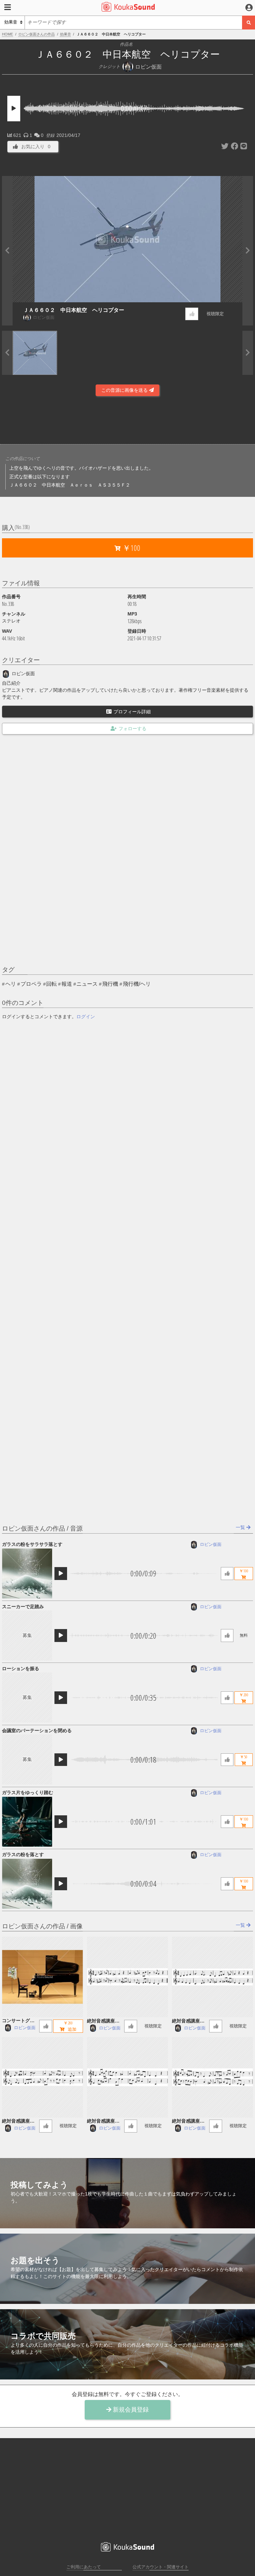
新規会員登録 (130, 2410)
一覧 (241, 1527)
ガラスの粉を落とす (23, 1854)
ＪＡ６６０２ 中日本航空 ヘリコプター (74, 310)
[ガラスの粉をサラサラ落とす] (27, 1574)
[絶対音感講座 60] (127, 1977)
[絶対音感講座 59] (212, 1977)
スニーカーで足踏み (23, 1607)
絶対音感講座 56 (190, 2121)
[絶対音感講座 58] (42, 2077)
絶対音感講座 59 (190, 2021)
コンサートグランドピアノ (18, 2021)
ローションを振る (21, 1669)
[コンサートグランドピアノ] (42, 1977)
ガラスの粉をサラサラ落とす (32, 1544)
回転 (51, 984)
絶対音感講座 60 (105, 2021)
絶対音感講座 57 (105, 2121)
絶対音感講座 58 (20, 2121)
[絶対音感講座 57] (127, 2077)
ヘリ (11, 984)
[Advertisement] (127, 422)
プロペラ (31, 984)
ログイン (86, 1017)
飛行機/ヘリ (137, 984)
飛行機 (110, 984)
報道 (67, 984)
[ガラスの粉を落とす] (27, 1884)
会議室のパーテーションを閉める (37, 1730)
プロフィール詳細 (132, 712)
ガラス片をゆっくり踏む (28, 1792)
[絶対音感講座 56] (212, 2077)
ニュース (87, 984)
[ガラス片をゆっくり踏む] (27, 1822)
